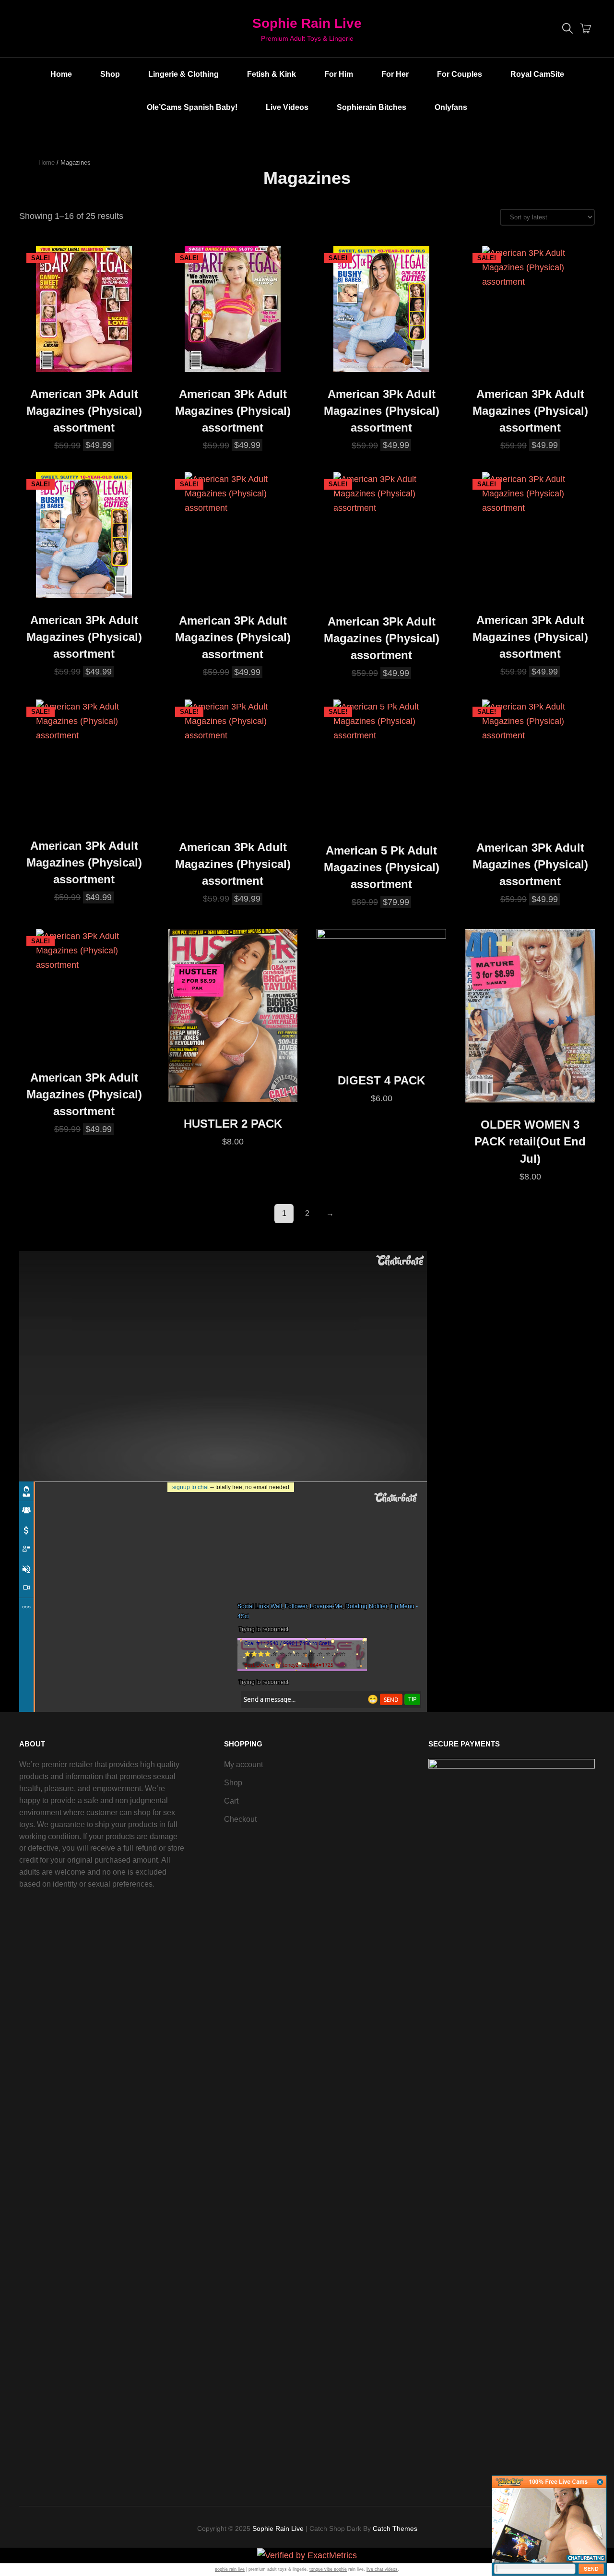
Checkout (240, 1819)
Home (61, 74)
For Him (339, 74)
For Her (395, 74)
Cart (231, 1801)
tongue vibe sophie (328, 2569)
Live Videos (287, 107)
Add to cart (84, 362)
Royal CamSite (537, 74)
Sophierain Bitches (372, 107)
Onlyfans (451, 107)
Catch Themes (395, 2528)
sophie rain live (230, 2569)
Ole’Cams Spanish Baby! (192, 107)
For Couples (460, 74)
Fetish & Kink (272, 74)
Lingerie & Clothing (183, 74)
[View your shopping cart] (586, 29)
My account (243, 1764)
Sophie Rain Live (307, 23)
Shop (110, 74)
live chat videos (382, 2569)
